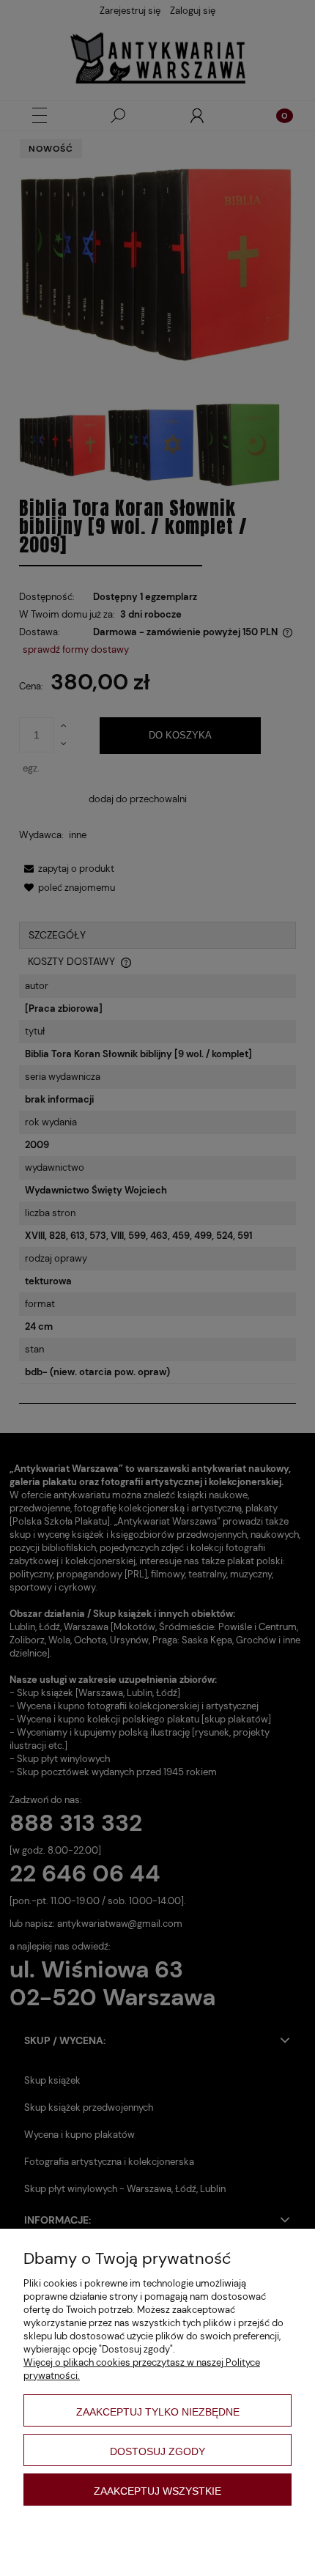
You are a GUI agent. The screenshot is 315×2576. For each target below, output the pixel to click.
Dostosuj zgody (157, 2451)
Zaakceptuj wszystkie (157, 2491)
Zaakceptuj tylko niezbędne (158, 2412)
